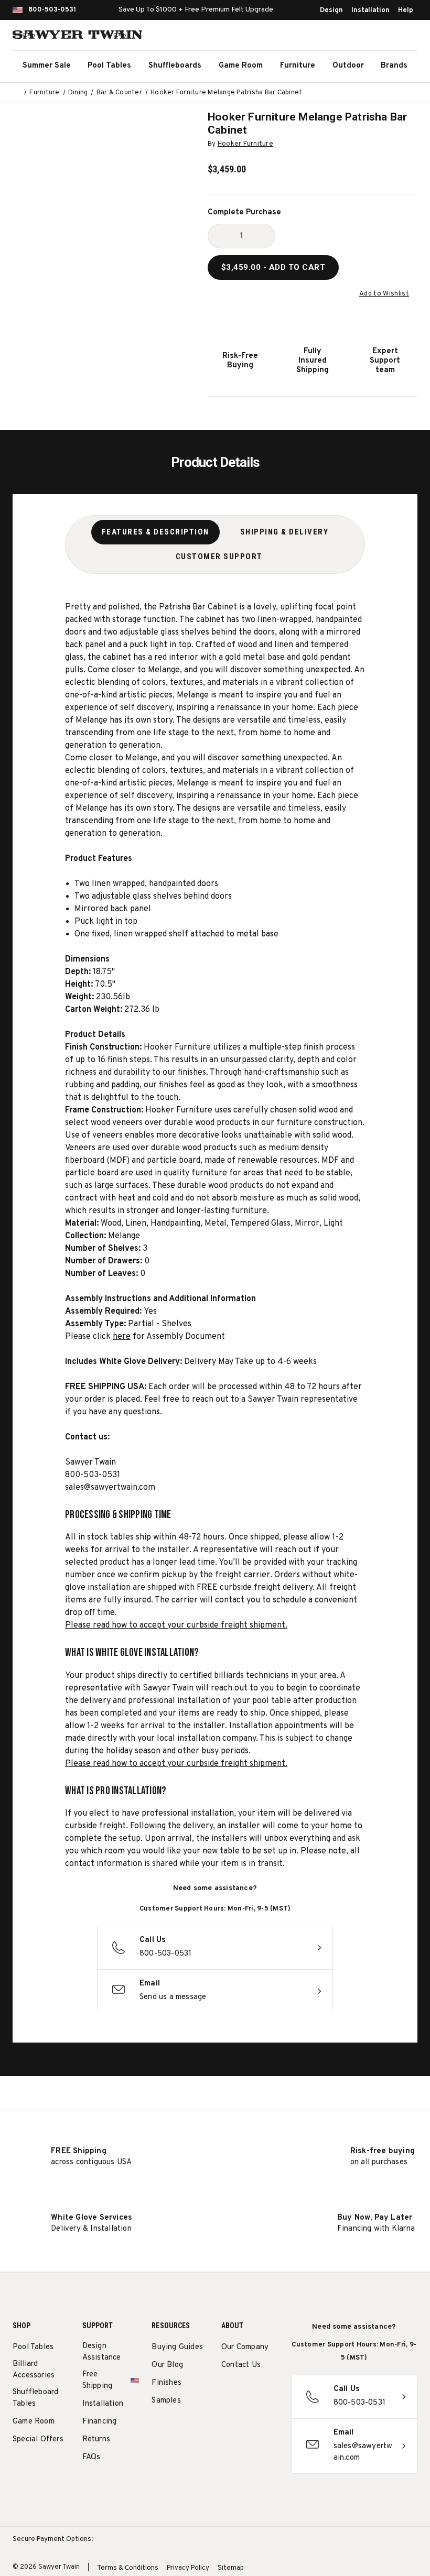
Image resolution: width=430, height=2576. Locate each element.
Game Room (241, 66)
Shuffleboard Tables (35, 2398)
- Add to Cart (273, 267)
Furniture (298, 66)
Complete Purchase (244, 212)
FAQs (92, 2457)
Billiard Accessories (34, 2370)
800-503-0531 (52, 10)
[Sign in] (383, 37)
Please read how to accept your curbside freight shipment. (176, 1625)
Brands (394, 66)
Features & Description (155, 532)
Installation (370, 10)
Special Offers (38, 2439)
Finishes (166, 2383)
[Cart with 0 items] (406, 37)
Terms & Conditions (128, 2568)
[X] (227, 2417)
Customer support (219, 556)
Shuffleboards (175, 66)
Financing (100, 2422)
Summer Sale (47, 66)
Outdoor (348, 66)
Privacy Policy (188, 2568)
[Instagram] (227, 2392)
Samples (166, 2401)
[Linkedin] (246, 2417)
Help (406, 10)
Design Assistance (102, 2352)
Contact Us (241, 2365)
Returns (96, 2439)
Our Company (245, 2347)
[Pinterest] (266, 2392)
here (122, 1337)
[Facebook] (246, 2392)
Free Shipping (98, 2380)
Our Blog (167, 2365)
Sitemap (231, 2568)
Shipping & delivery (284, 532)
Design (331, 10)
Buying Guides (177, 2347)
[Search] (360, 37)
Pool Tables (109, 66)
